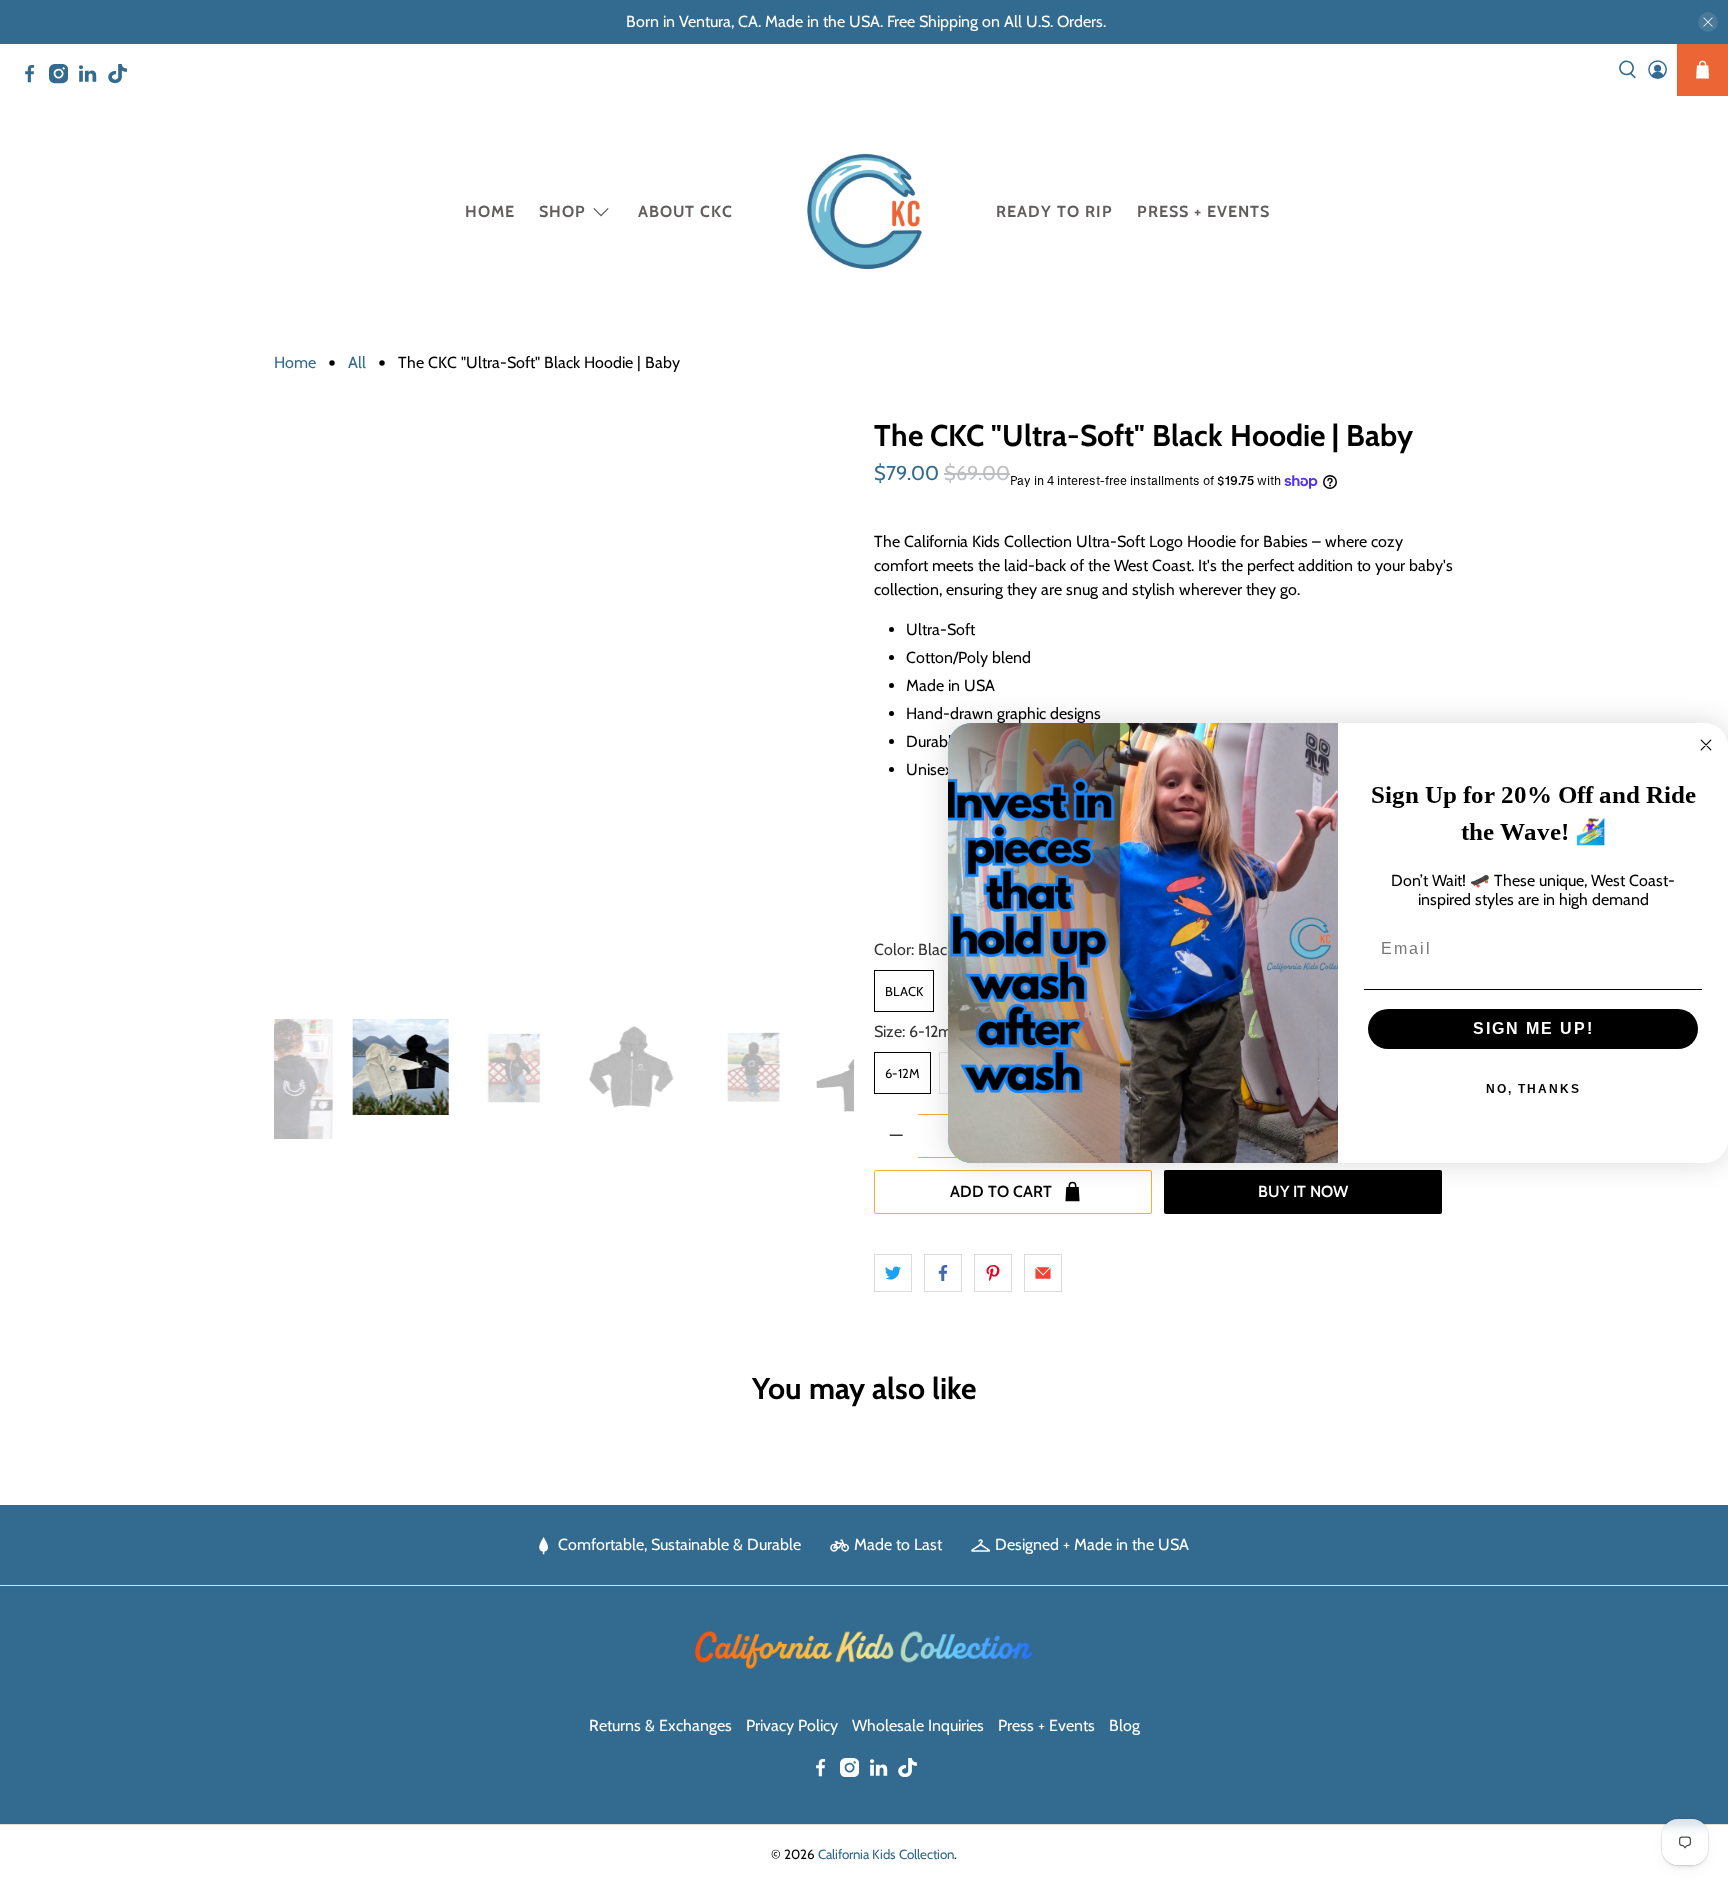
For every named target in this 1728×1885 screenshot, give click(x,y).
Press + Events (1203, 211)
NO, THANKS (1533, 1089)
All (357, 363)
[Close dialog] (1706, 745)
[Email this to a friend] (1043, 1273)
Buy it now (1303, 1191)
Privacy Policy (792, 1725)
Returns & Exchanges (660, 1725)
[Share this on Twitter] (893, 1273)
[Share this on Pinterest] (993, 1273)
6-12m (902, 1073)
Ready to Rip (1054, 211)
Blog (1124, 1725)
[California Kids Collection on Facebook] (34, 78)
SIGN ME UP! (1533, 1028)
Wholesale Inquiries (918, 1725)
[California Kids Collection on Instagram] (63, 78)
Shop (562, 211)
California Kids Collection (886, 1854)
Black (904, 991)
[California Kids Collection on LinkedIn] (92, 78)
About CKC (685, 211)
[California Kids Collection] (864, 211)
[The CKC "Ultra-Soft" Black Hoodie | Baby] (564, 709)
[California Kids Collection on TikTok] (122, 78)
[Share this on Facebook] (943, 1273)
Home (490, 211)
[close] (1708, 22)
